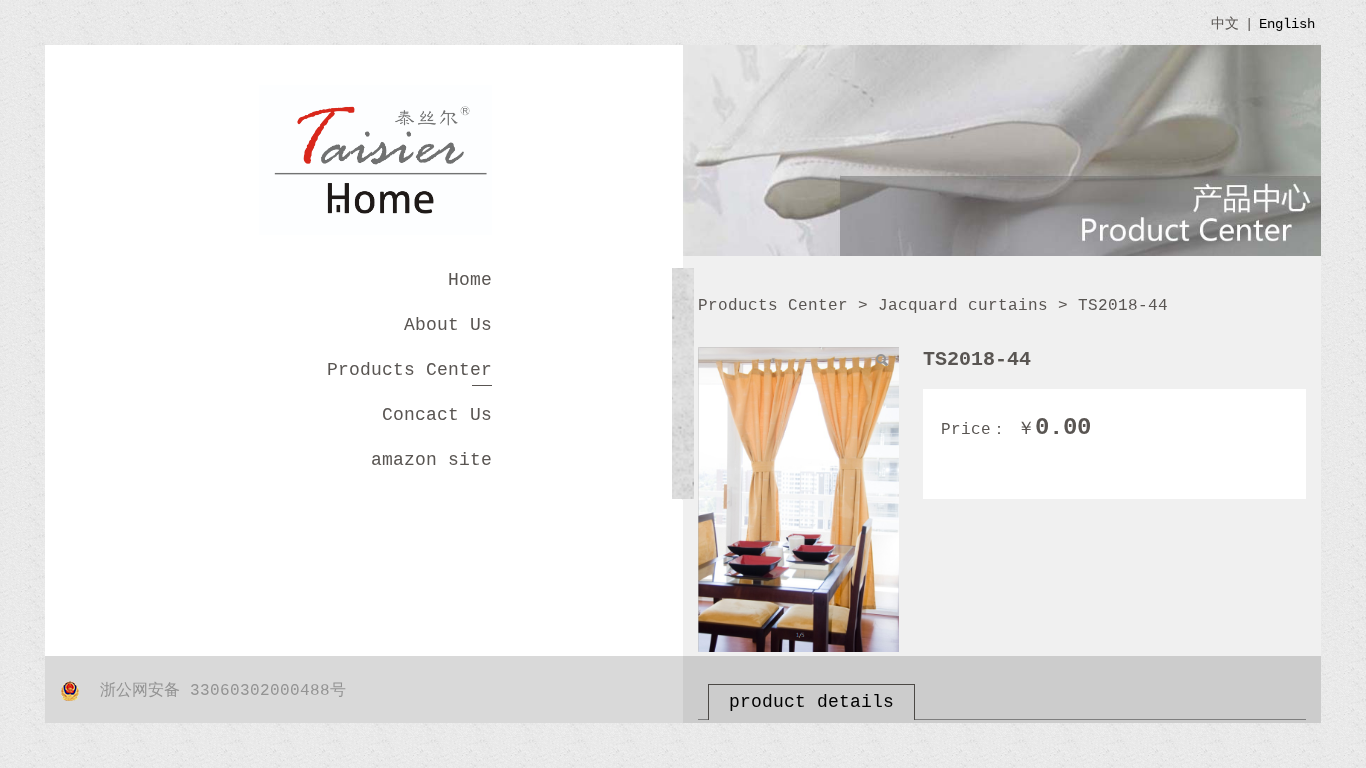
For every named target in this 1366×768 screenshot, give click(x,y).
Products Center (409, 370)
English (1287, 24)
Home (470, 280)
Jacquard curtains (963, 306)
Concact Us (437, 415)
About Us (448, 325)
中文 (1225, 24)
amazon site (431, 460)
